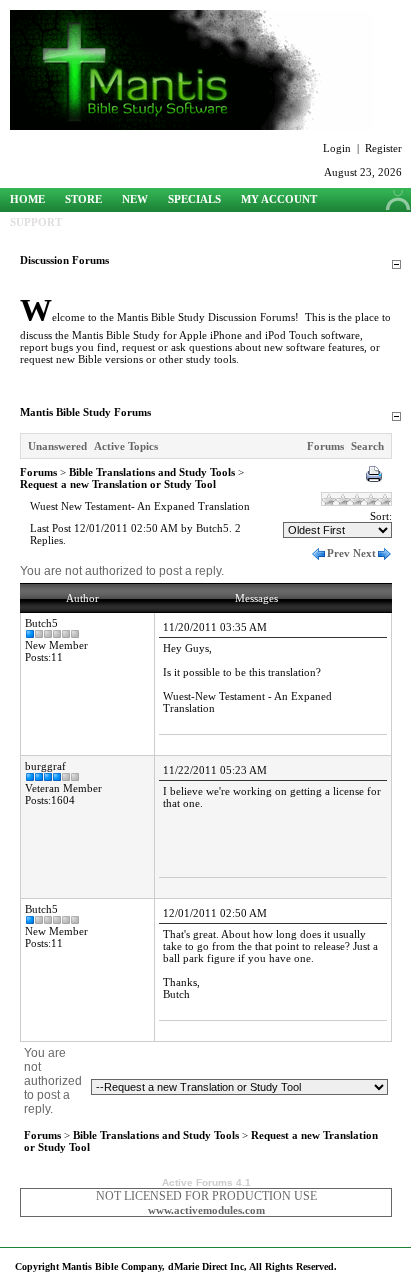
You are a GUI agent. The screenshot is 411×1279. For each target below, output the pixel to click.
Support (36, 222)
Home (27, 199)
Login (337, 148)
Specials (194, 199)
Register (383, 148)
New (135, 199)
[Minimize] (396, 265)
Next (364, 553)
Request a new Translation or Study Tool (118, 484)
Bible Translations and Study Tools (152, 472)
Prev (338, 553)
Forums (325, 446)
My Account (279, 199)
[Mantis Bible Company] (192, 126)
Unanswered (57, 446)
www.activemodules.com (206, 1210)
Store (83, 199)
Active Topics (126, 446)
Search (367, 446)
